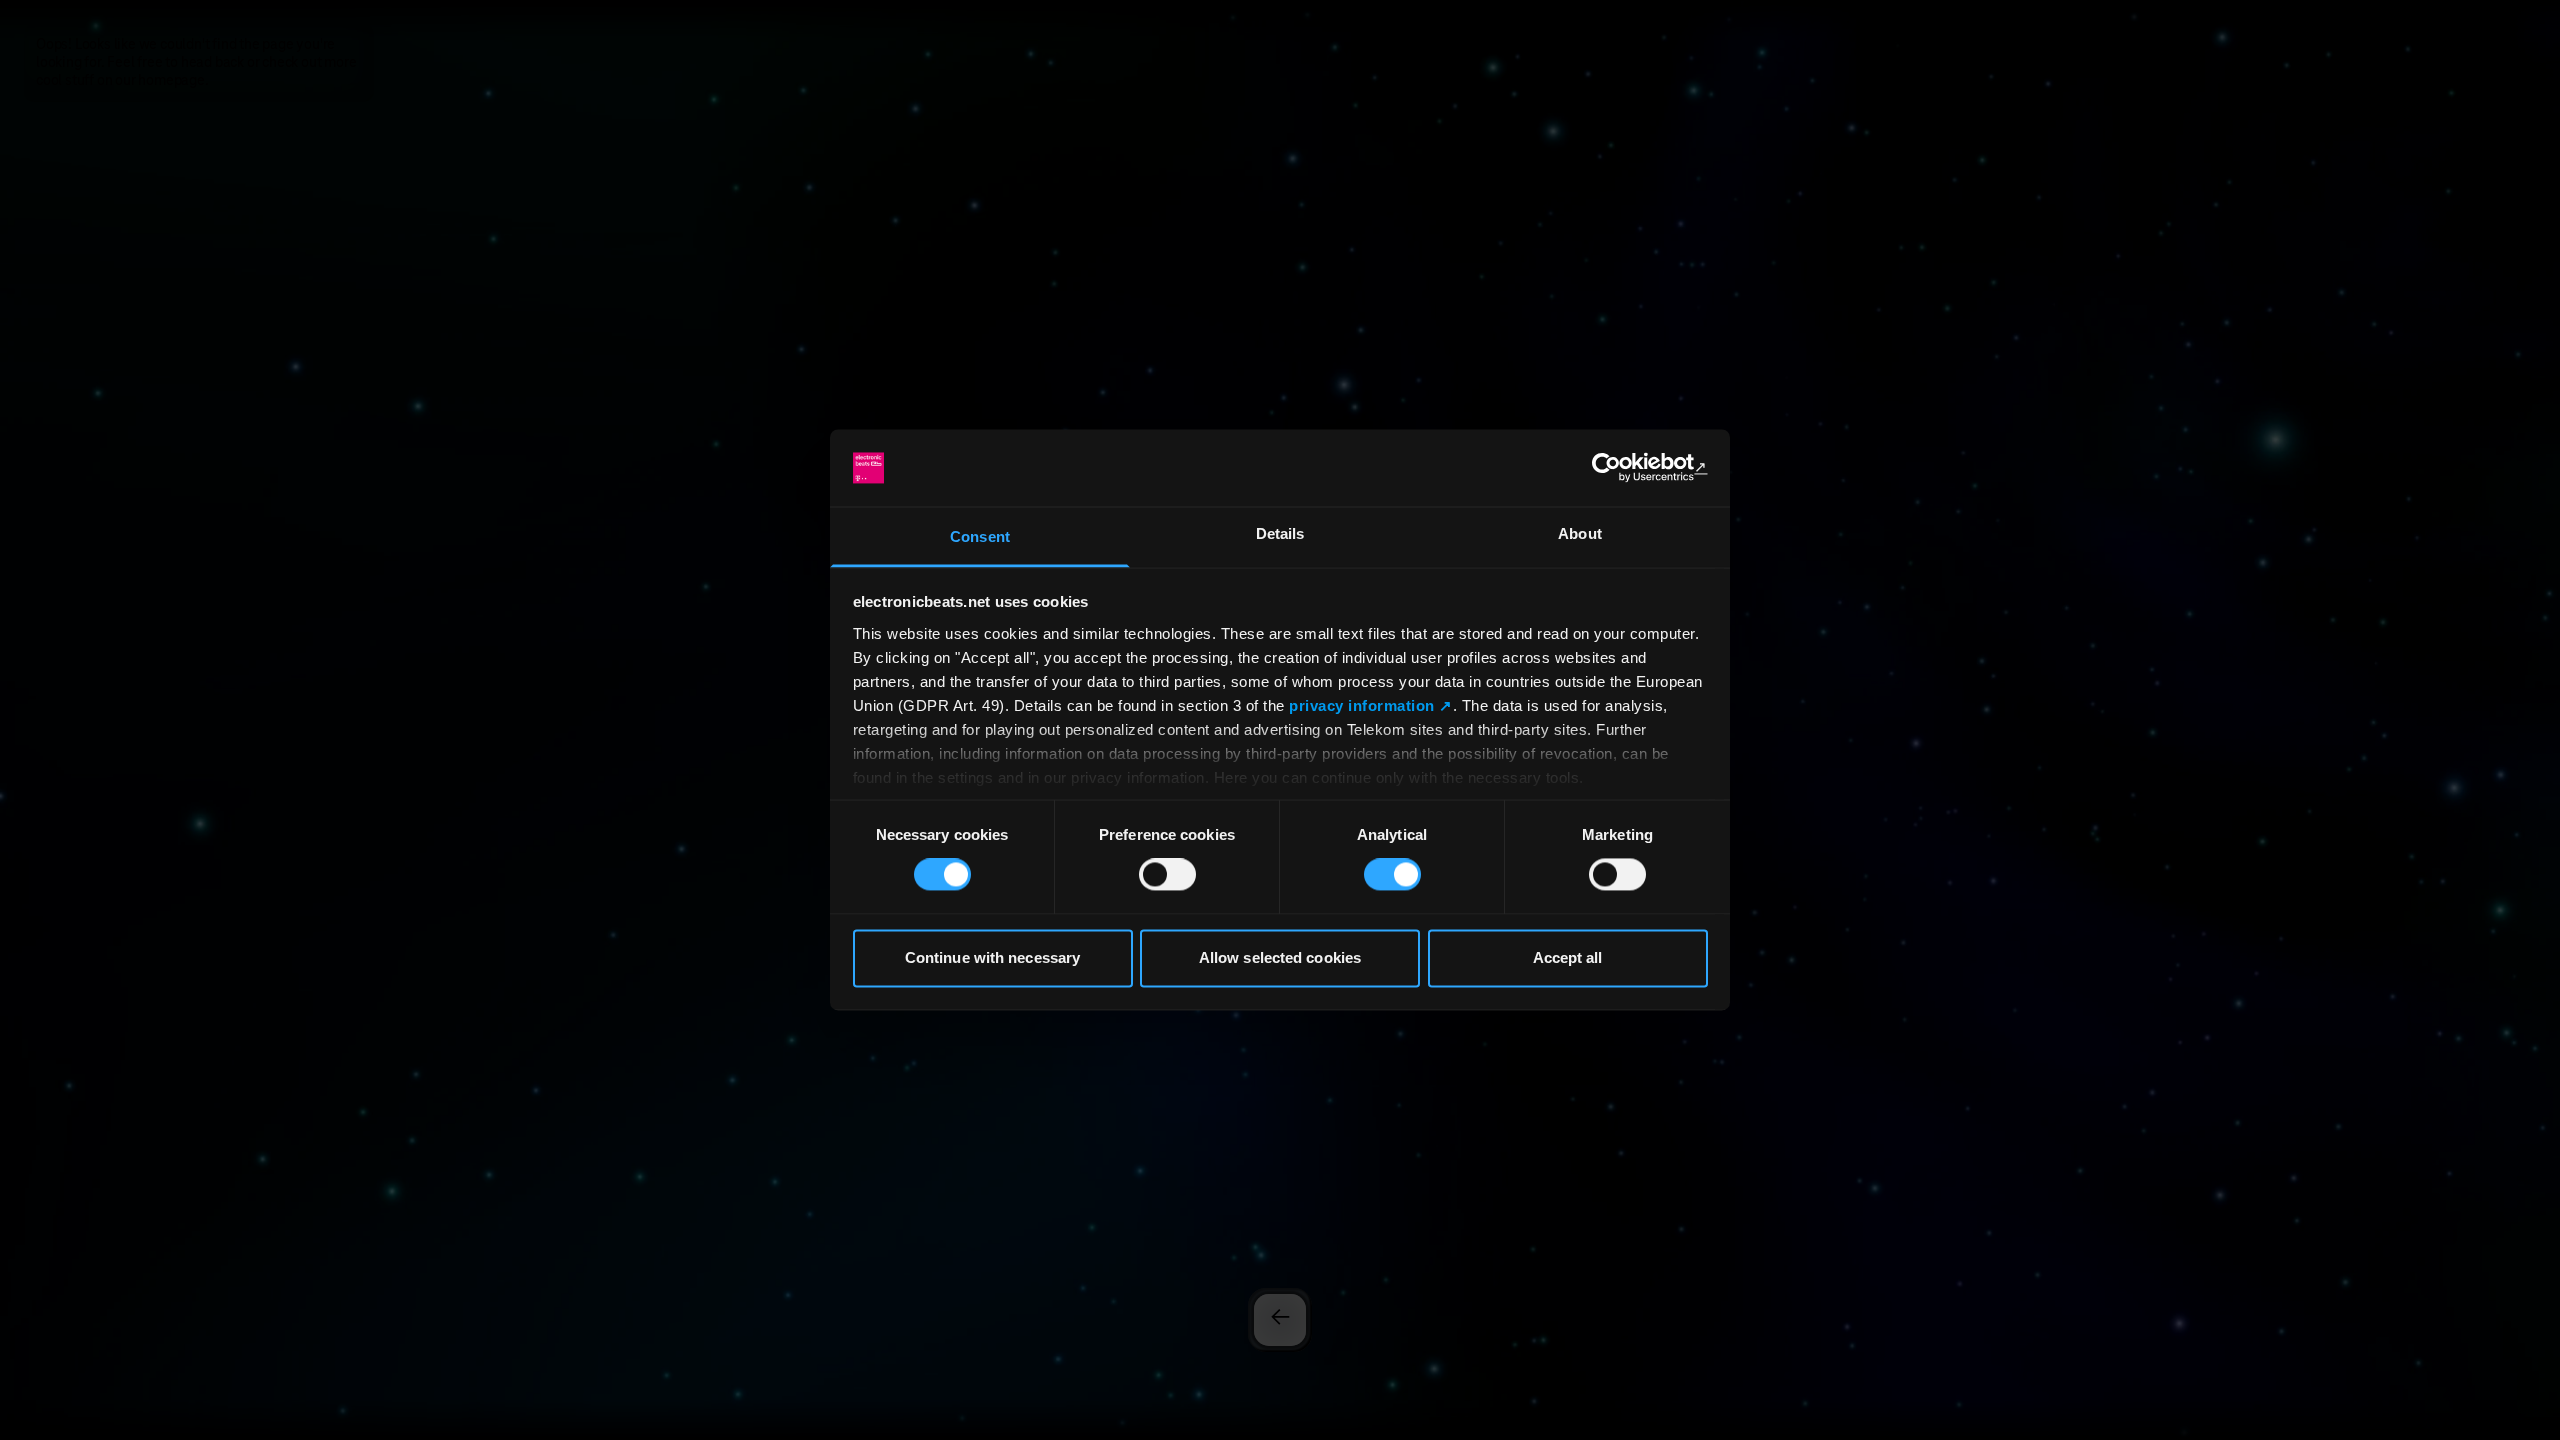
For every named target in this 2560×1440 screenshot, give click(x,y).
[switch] (1167, 875)
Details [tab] (1280, 533)
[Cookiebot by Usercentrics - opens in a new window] (1620, 468)
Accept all (1568, 957)
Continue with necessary (992, 957)
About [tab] (1580, 533)
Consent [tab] (980, 536)
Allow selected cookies (1280, 957)
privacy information (1362, 705)
